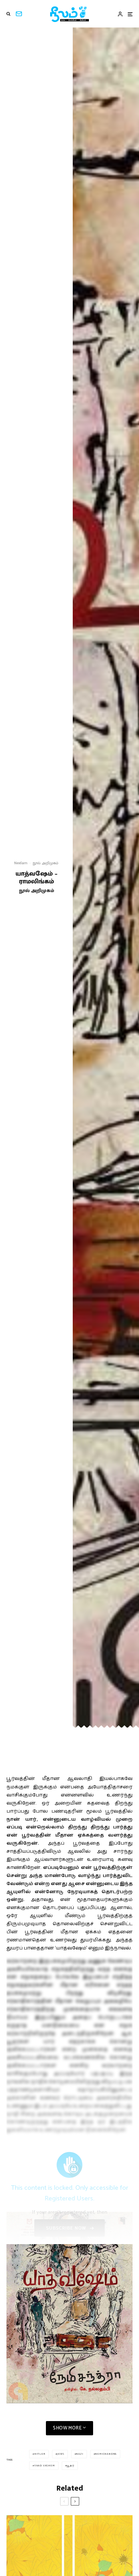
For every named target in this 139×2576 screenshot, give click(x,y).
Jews (60, 2454)
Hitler (40, 2454)
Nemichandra (106, 2454)
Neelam (21, 863)
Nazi (80, 2454)
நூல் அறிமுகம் (46, 863)
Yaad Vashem (45, 2466)
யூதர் (70, 2466)
